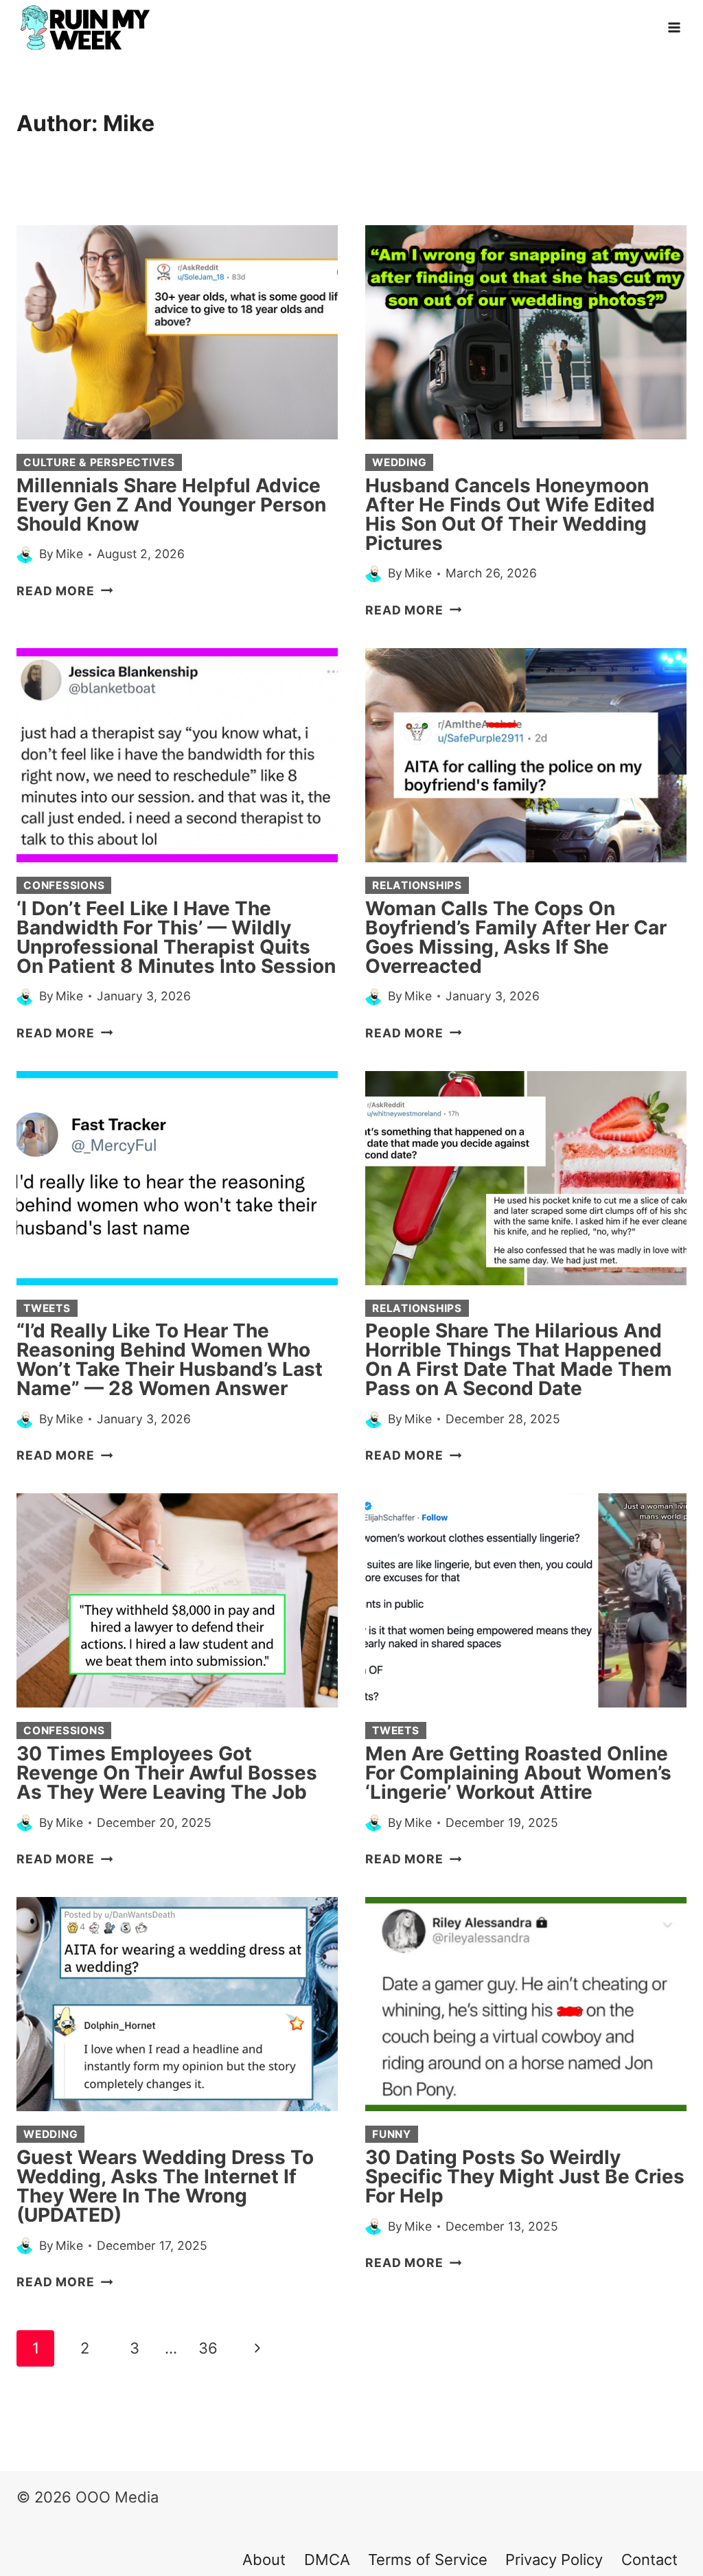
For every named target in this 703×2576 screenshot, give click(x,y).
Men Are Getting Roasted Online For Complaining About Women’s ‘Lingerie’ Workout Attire (518, 1773)
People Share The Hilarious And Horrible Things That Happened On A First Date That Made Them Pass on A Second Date (519, 1359)
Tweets (47, 1308)
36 (208, 2348)
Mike (69, 554)
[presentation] (177, 332)
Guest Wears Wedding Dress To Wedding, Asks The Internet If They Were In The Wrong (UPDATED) (165, 2186)
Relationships (417, 885)
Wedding (399, 462)
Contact (649, 2560)
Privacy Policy (554, 2560)
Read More (65, 591)
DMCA (327, 2560)
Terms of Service (428, 2560)
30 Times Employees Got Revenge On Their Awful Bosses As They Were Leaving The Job (167, 1773)
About (264, 2560)
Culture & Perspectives (99, 462)
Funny (392, 2134)
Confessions (64, 885)
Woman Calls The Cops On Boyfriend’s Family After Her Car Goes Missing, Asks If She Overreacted (516, 937)
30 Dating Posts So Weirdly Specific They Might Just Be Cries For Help (525, 2176)
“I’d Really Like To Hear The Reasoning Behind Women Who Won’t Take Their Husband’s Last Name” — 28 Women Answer (170, 1359)
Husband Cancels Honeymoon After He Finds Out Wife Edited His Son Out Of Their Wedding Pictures (510, 514)
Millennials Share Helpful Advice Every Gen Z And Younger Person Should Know (171, 505)
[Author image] (25, 554)
